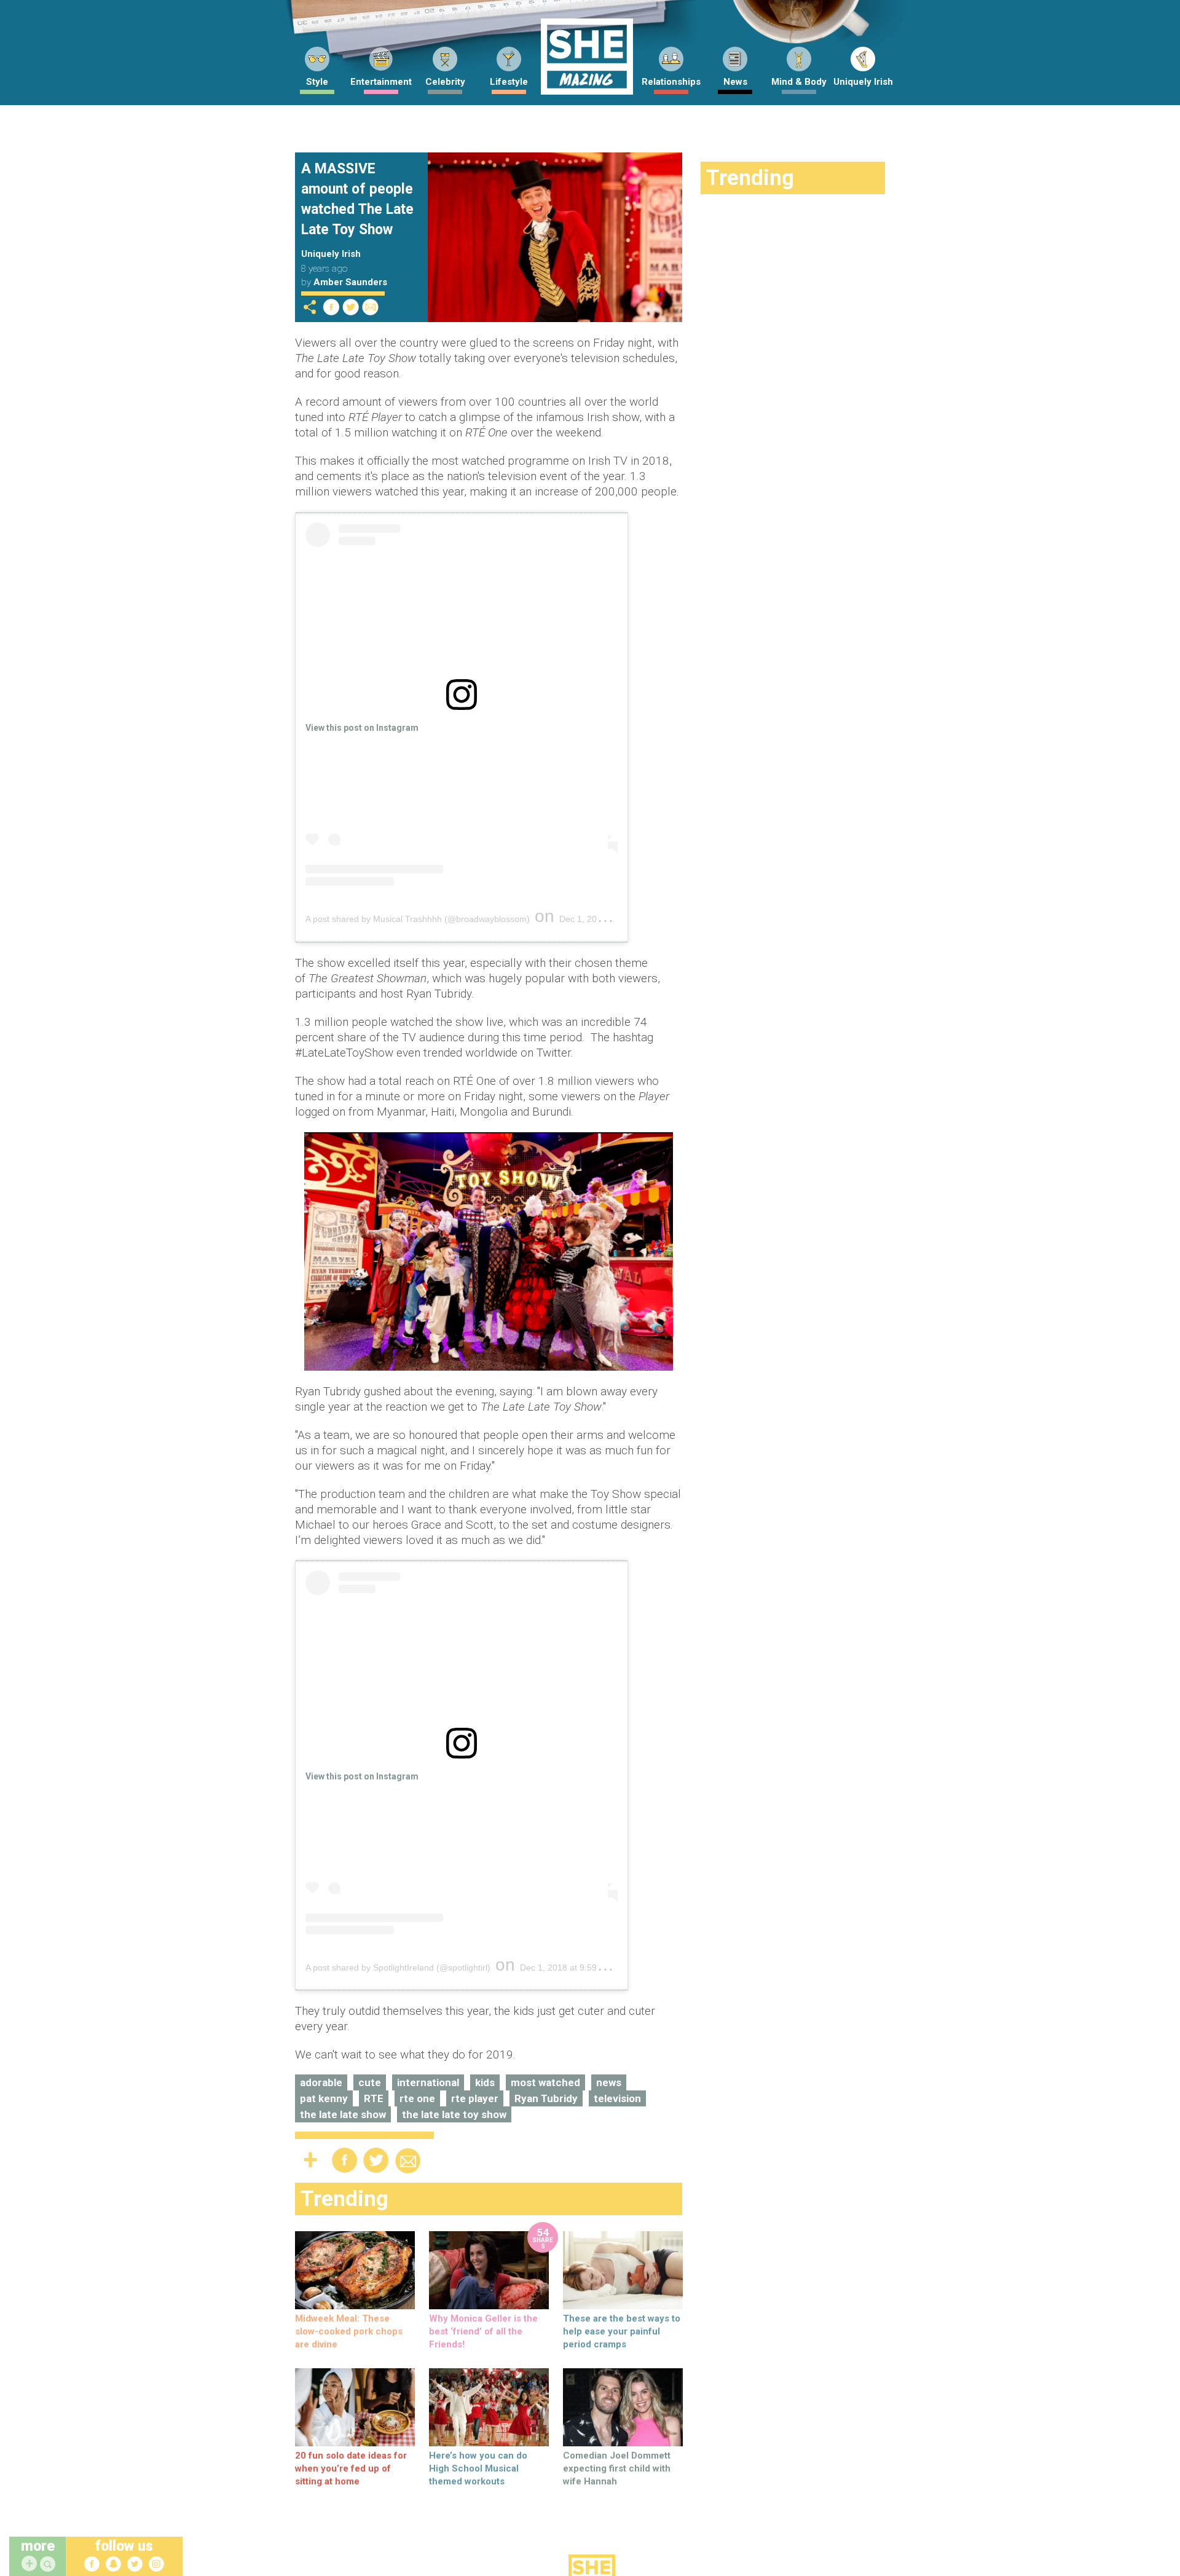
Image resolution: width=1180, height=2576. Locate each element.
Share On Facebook (331, 307)
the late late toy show (454, 2114)
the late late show (343, 2114)
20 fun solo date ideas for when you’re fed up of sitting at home (351, 2468)
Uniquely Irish (863, 82)
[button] (49, 2565)
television (617, 2098)
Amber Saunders (350, 282)
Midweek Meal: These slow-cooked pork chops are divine (349, 2331)
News (735, 82)
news (609, 2082)
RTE (374, 2098)
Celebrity (445, 82)
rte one (417, 2098)
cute (370, 2082)
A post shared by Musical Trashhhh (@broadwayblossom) (418, 919)
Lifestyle (509, 82)
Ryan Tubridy (546, 2098)
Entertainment (381, 82)
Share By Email (371, 307)
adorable (321, 2082)
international (428, 2082)
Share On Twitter (351, 307)
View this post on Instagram (362, 728)
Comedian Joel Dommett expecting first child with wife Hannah (617, 2468)
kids (485, 2082)
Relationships (671, 82)
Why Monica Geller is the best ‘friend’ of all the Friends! (483, 2331)
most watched (545, 2082)
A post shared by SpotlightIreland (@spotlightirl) (398, 1967)
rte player (475, 2098)
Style (317, 82)
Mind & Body (799, 82)
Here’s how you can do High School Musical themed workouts (478, 2468)
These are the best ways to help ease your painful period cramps (622, 2331)
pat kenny (324, 2098)
